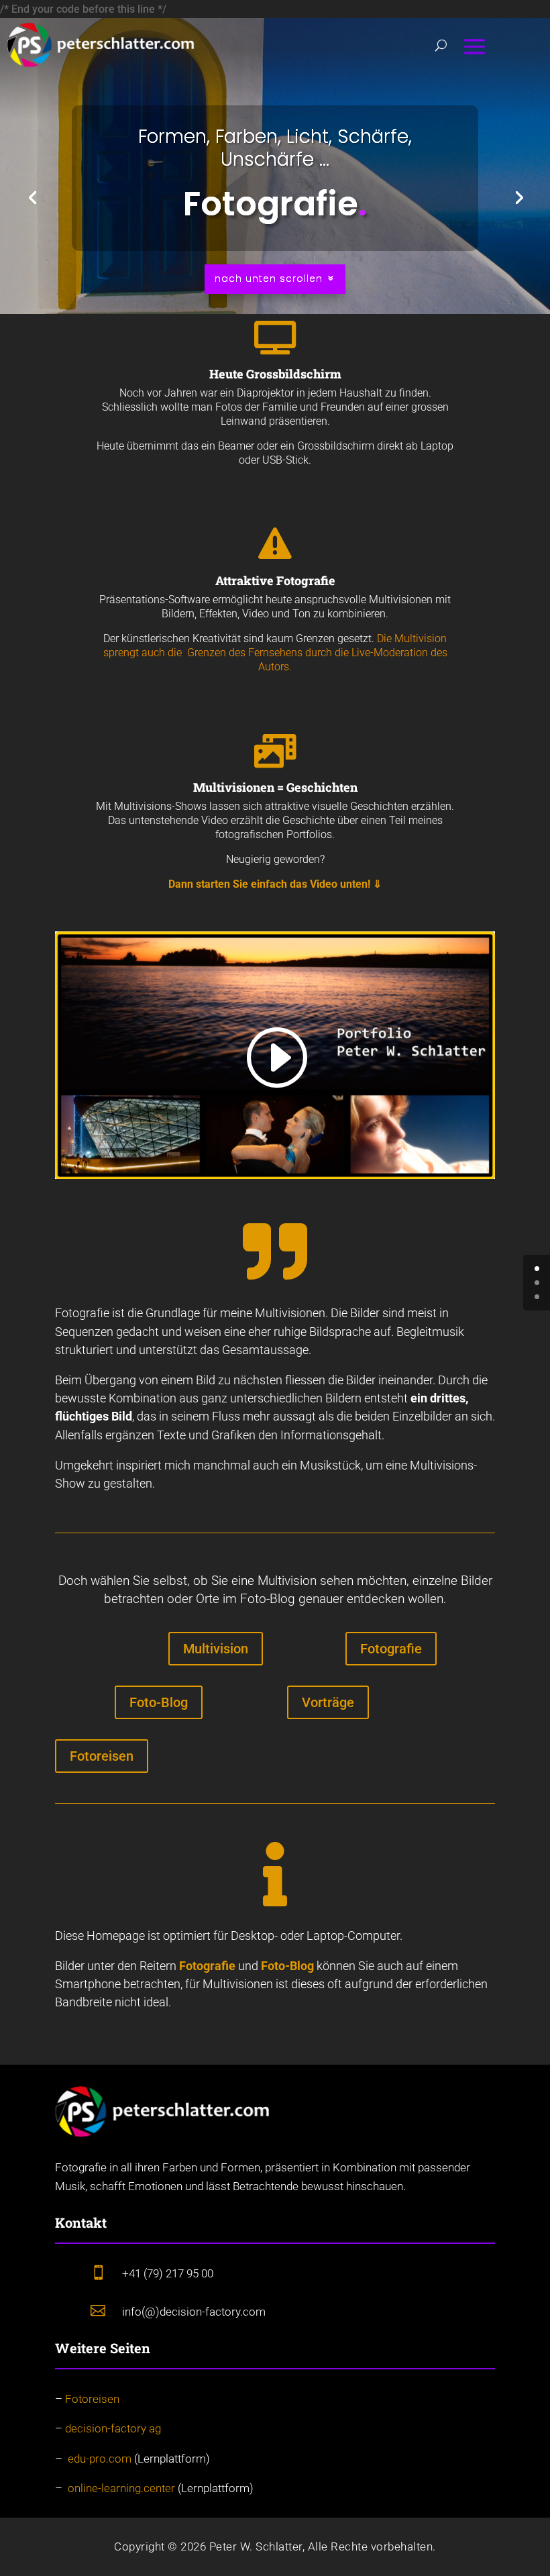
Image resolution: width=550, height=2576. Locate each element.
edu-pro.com (100, 2459)
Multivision (216, 1649)
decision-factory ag (113, 2428)
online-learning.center (121, 2488)
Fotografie (391, 1649)
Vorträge (328, 1702)
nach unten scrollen (269, 278)
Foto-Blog (159, 1702)
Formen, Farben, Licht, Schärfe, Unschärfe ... (275, 148)
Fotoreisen (102, 1756)
